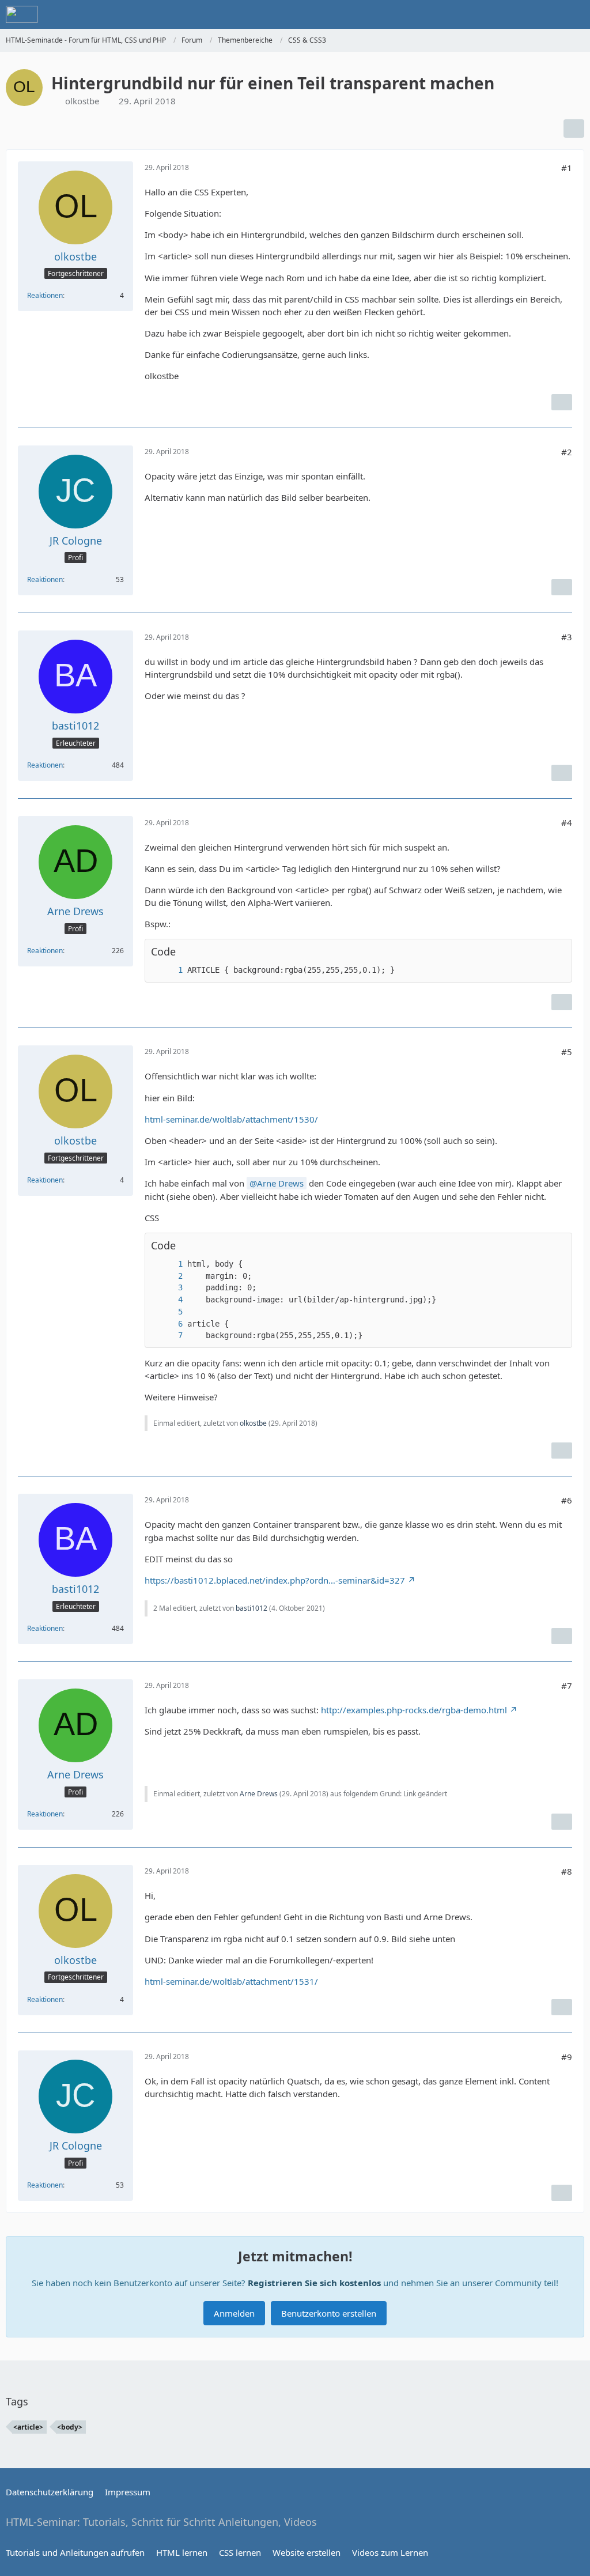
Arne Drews (280, 1183)
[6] (169, 1324)
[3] (169, 1288)
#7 (567, 1686)
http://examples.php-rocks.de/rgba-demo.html (414, 1710)
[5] (169, 1312)
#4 (567, 822)
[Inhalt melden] (562, 402)
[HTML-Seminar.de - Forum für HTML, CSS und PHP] (22, 14)
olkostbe (82, 101)
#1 (567, 168)
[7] (169, 1336)
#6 (567, 1500)
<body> (70, 2427)
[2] (169, 1276)
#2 (567, 452)
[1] (169, 970)
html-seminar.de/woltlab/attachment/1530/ (231, 1119)
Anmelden (234, 2313)
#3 (567, 637)
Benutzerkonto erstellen (329, 2313)
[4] (169, 1300)
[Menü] (575, 14)
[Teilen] (574, 129)
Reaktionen (45, 295)
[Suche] (517, 14)
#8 (567, 1871)
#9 (567, 2057)
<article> (28, 2427)
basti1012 (251, 1608)
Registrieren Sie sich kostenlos (314, 2283)
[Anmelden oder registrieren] (546, 14)
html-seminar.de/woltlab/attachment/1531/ (231, 1981)
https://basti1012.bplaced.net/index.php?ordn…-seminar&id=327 (275, 1580)
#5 (567, 1052)
